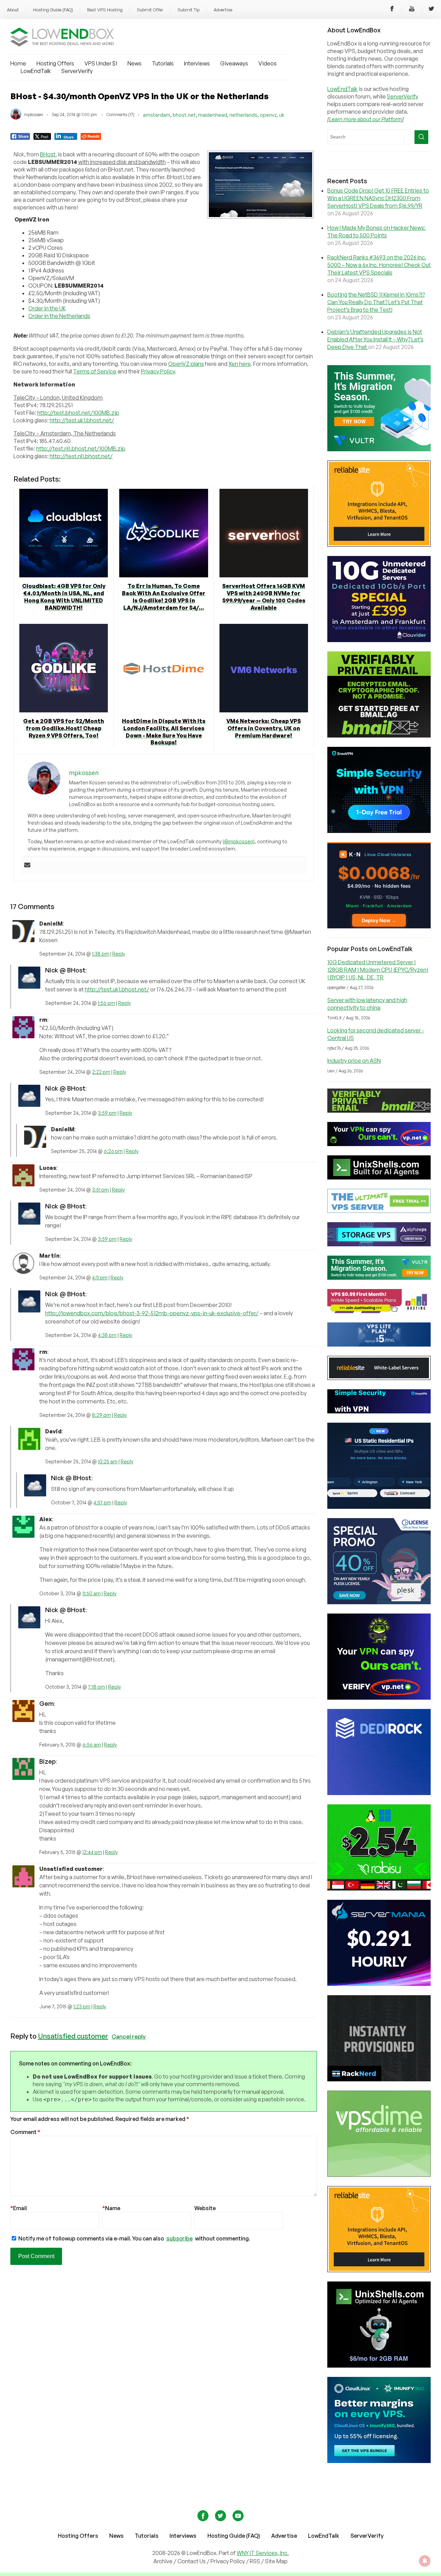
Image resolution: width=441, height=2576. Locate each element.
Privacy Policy (158, 371)
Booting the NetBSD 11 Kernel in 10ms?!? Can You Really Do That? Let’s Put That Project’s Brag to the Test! (376, 302)
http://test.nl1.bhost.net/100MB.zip (81, 449)
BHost (48, 154)
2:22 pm (101, 1072)
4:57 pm (102, 1502)
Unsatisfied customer (73, 2036)
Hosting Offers (55, 63)
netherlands (243, 115)
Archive (163, 2561)
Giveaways (234, 63)
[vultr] (379, 449)
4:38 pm (107, 1335)
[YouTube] (412, 10)
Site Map (276, 2561)
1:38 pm (101, 954)
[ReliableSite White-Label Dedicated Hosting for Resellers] (379, 545)
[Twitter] (431, 10)
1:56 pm (106, 1003)
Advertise (223, 10)
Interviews (197, 63)
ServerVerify (77, 71)
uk (282, 115)
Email (19, 2208)
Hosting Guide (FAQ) (53, 10)
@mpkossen (239, 841)
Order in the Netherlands (59, 316)
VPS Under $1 (101, 63)
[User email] (27, 865)
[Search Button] (421, 137)
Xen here (240, 364)
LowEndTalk (36, 71)
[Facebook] (392, 10)
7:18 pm (97, 1687)
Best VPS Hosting (105, 10)
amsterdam (157, 115)
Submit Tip (188, 10)
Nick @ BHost (65, 970)
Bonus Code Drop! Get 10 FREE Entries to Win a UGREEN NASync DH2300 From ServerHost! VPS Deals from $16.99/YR (378, 198)
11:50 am (91, 1593)
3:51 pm (100, 1190)
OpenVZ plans (186, 364)
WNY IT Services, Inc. (263, 2553)
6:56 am (92, 1745)
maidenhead (213, 115)
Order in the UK (47, 308)
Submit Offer (150, 10)
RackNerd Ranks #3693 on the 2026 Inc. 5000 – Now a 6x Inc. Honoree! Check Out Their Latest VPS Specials (379, 265)
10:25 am (108, 1461)
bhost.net (184, 115)
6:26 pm (113, 1151)
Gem (47, 1703)
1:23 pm (82, 2006)
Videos (268, 63)
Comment (25, 2132)
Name (111, 2208)
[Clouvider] (379, 640)
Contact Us (192, 2561)
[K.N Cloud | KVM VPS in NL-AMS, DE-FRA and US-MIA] (379, 926)
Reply (119, 954)
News (135, 63)
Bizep (48, 1761)
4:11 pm (100, 1277)
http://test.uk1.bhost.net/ (82, 420)
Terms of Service (95, 371)
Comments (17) (120, 115)
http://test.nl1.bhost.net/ (81, 456)
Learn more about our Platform (366, 119)
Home (18, 63)
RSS (255, 2561)
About (13, 10)
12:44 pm (92, 1852)
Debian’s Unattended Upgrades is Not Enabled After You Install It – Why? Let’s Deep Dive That (375, 339)
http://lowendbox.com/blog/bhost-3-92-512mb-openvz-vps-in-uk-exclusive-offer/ (152, 1313)
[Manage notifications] (425, 2561)
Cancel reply (129, 2036)
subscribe (180, 2238)
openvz (268, 115)
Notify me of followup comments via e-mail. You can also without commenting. (134, 2238)
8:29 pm (101, 1415)
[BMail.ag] (379, 735)
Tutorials (163, 63)
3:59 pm (107, 1113)
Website (205, 2208)
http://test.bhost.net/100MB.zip (78, 413)
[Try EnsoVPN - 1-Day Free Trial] (379, 831)
